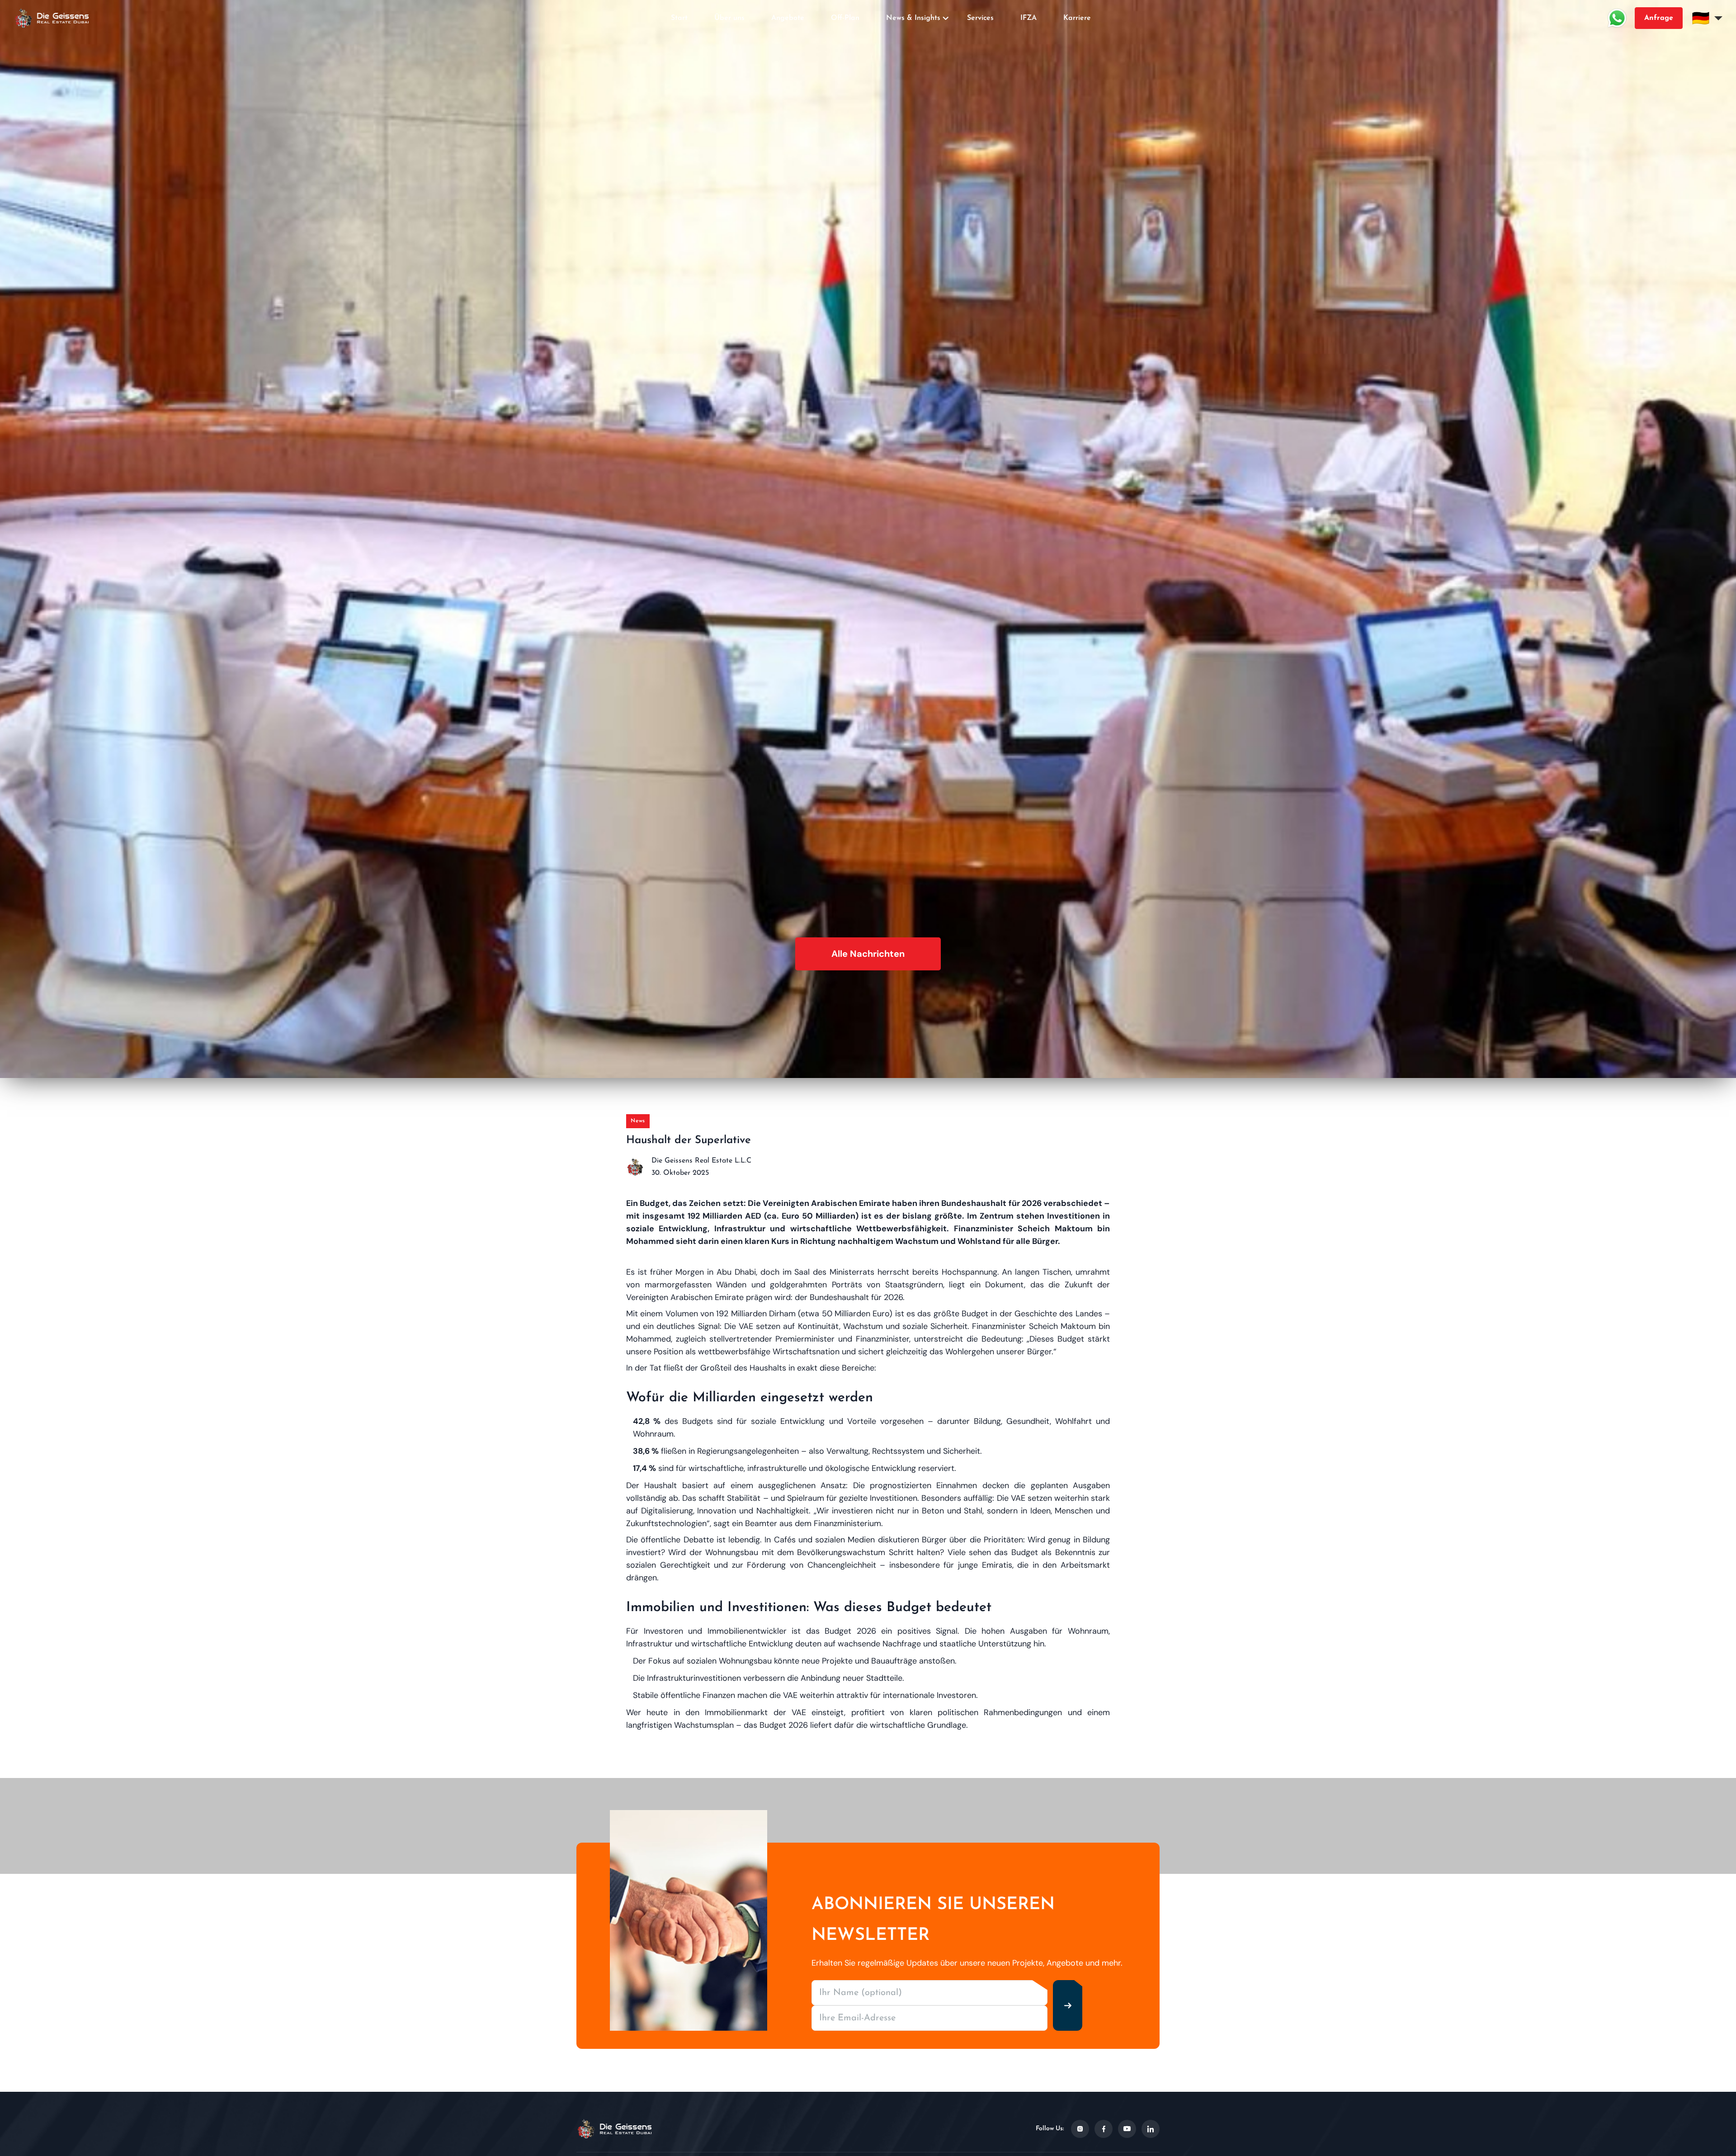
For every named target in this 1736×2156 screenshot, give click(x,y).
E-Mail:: (796, 1065)
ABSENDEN (868, 1181)
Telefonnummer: (808, 1116)
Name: (794, 1015)
